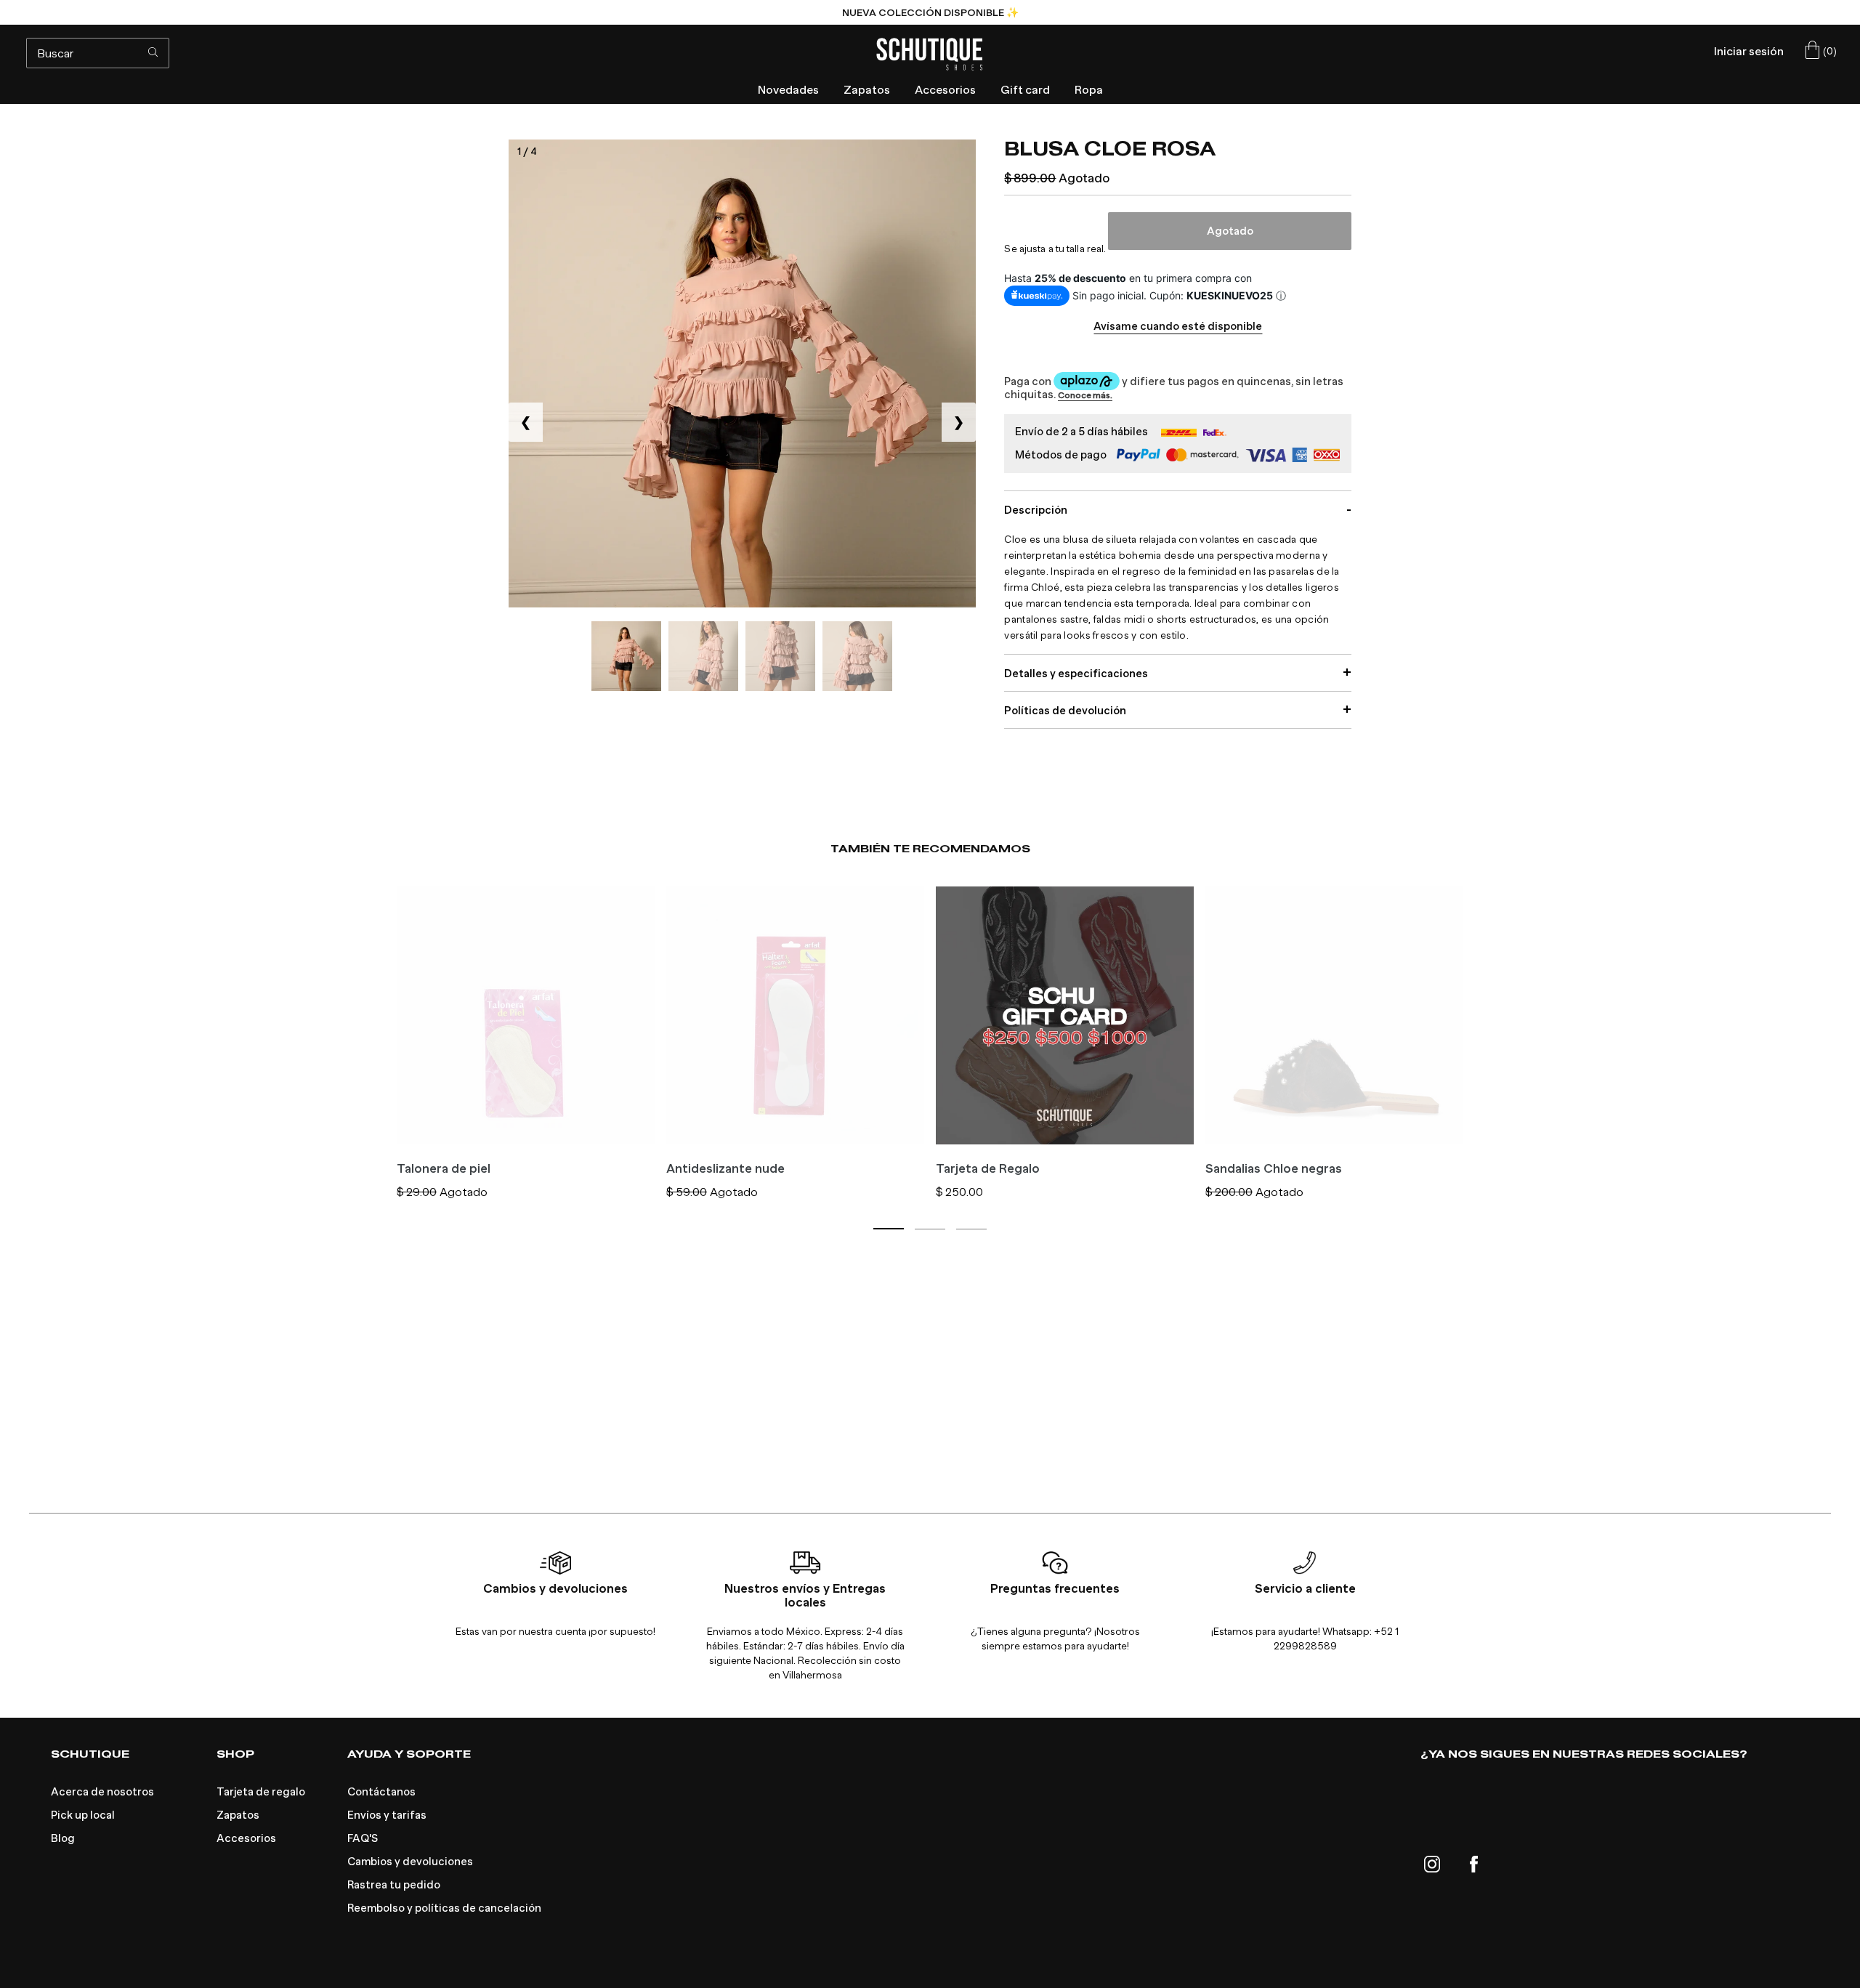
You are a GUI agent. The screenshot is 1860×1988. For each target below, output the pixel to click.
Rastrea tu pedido (394, 1885)
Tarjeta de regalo (261, 1792)
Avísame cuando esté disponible (1178, 326)
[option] (930, 12)
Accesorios (246, 1838)
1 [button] (889, 1229)
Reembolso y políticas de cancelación (444, 1908)
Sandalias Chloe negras (1274, 1169)
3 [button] (971, 1229)
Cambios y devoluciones (410, 1862)
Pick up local (83, 1815)
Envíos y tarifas (387, 1815)
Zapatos (238, 1815)
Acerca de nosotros (102, 1792)
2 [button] (930, 1229)
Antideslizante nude (725, 1169)
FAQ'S (363, 1838)
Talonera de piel (444, 1169)
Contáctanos (381, 1792)
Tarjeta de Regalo (988, 1169)
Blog (63, 1838)
